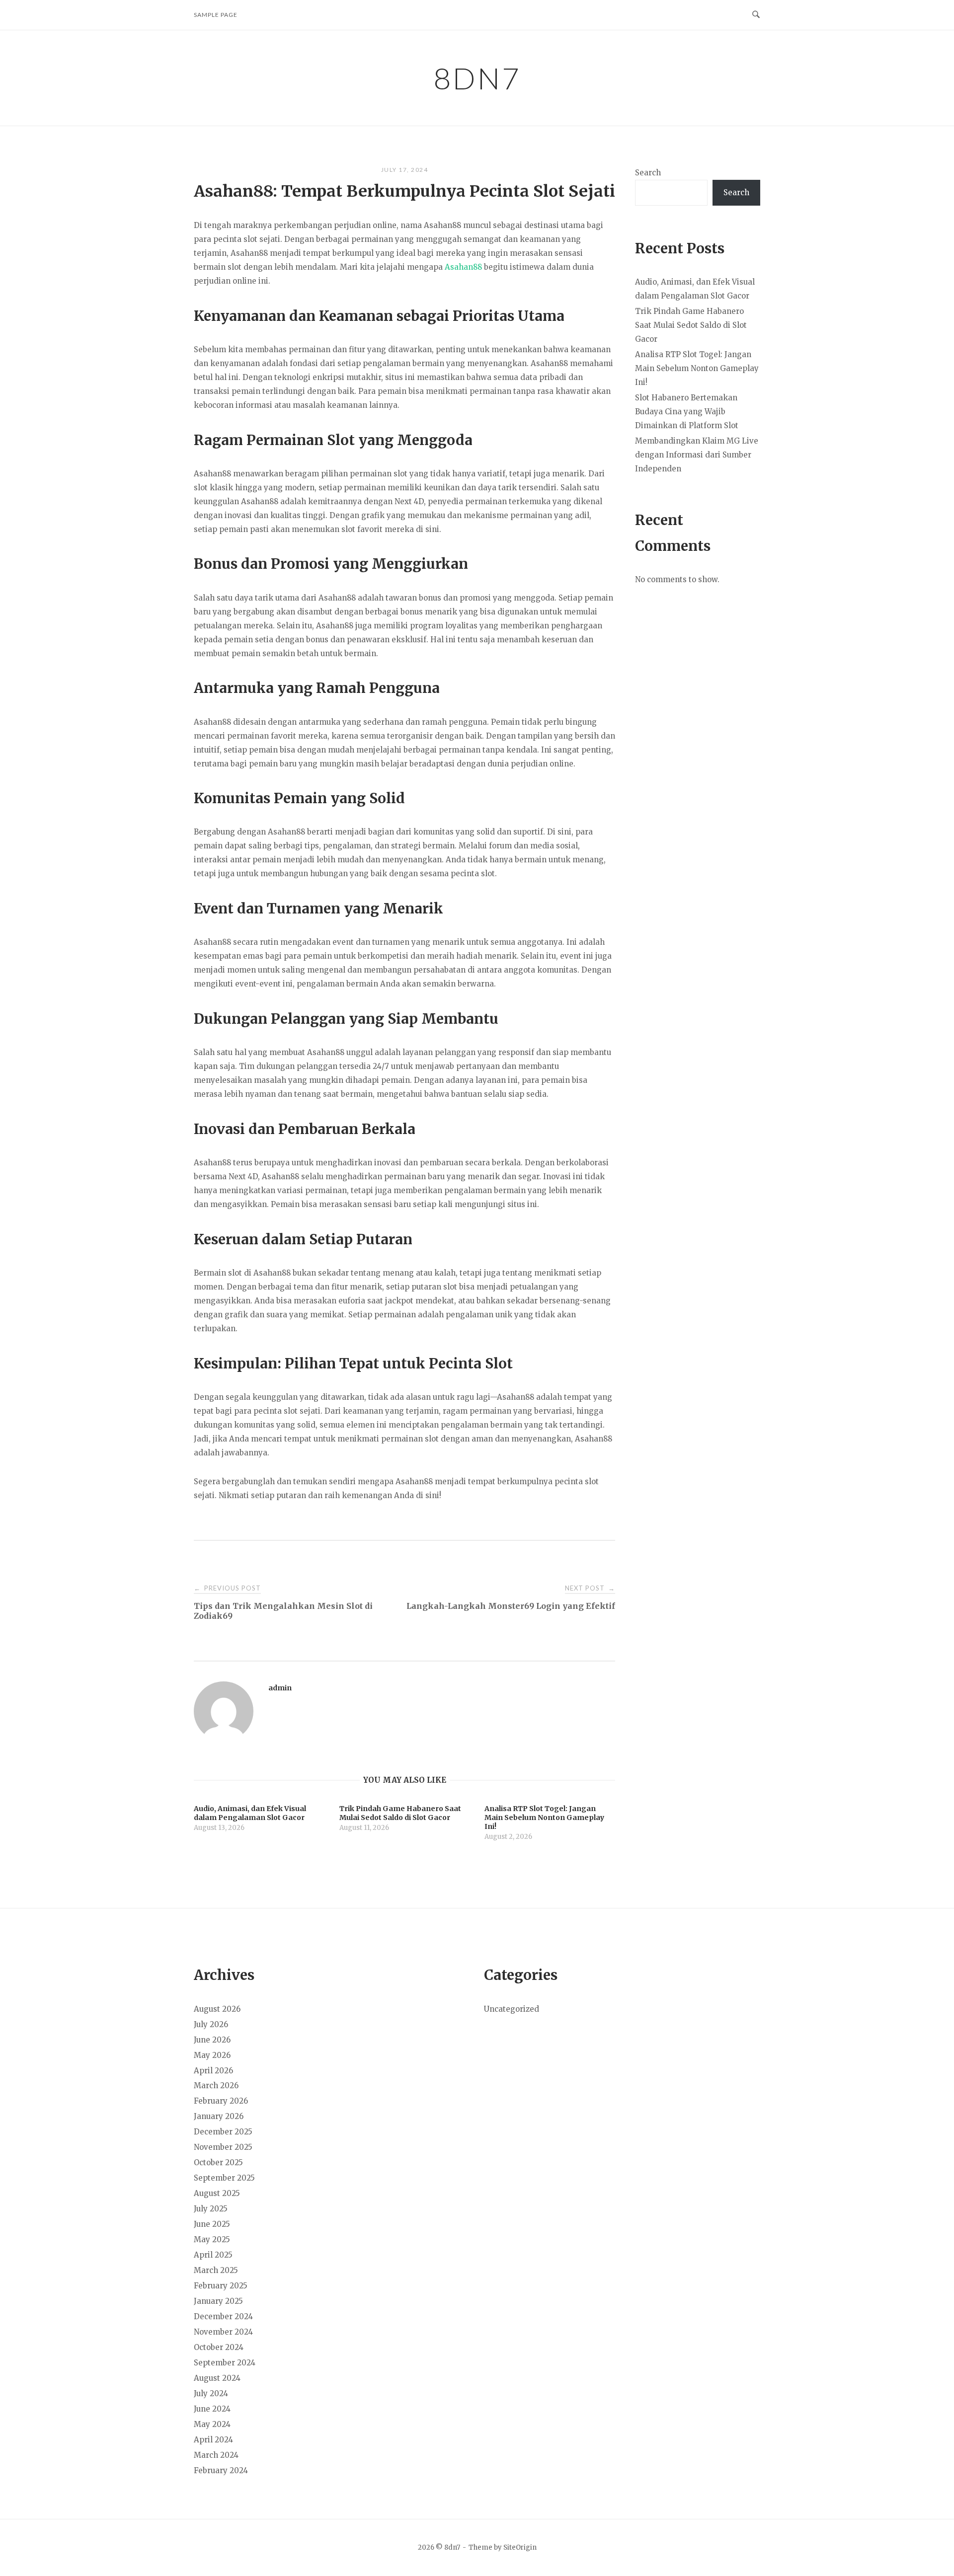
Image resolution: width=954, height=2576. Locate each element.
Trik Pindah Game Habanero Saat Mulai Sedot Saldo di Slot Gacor (691, 325)
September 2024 (225, 2363)
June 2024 (212, 2409)
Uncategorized (512, 2009)
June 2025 (212, 2224)
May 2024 (212, 2424)
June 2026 (212, 2040)
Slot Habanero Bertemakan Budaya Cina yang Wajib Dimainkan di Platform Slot (687, 412)
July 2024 (211, 2393)
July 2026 (211, 2024)
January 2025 (218, 2301)
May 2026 (212, 2055)
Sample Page (216, 15)
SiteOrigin (520, 2547)
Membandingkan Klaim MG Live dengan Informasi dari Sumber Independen (697, 455)
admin (280, 1688)
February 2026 (221, 2101)
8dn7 (477, 78)
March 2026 (216, 2085)
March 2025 (216, 2270)
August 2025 (217, 2193)
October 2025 (218, 2162)
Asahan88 (463, 267)
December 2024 (223, 2316)
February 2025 (221, 2286)
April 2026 (213, 2071)
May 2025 (212, 2239)
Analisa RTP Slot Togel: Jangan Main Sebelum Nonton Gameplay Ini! (697, 368)
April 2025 (213, 2255)
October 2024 (219, 2347)
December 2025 (223, 2132)
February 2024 (221, 2470)
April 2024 (213, 2440)
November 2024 (223, 2332)
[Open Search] (756, 15)
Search (648, 173)
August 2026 (217, 2009)
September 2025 (224, 2178)
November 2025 (223, 2147)
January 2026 (219, 2116)
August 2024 (217, 2378)
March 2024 (216, 2455)
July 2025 (211, 2209)
